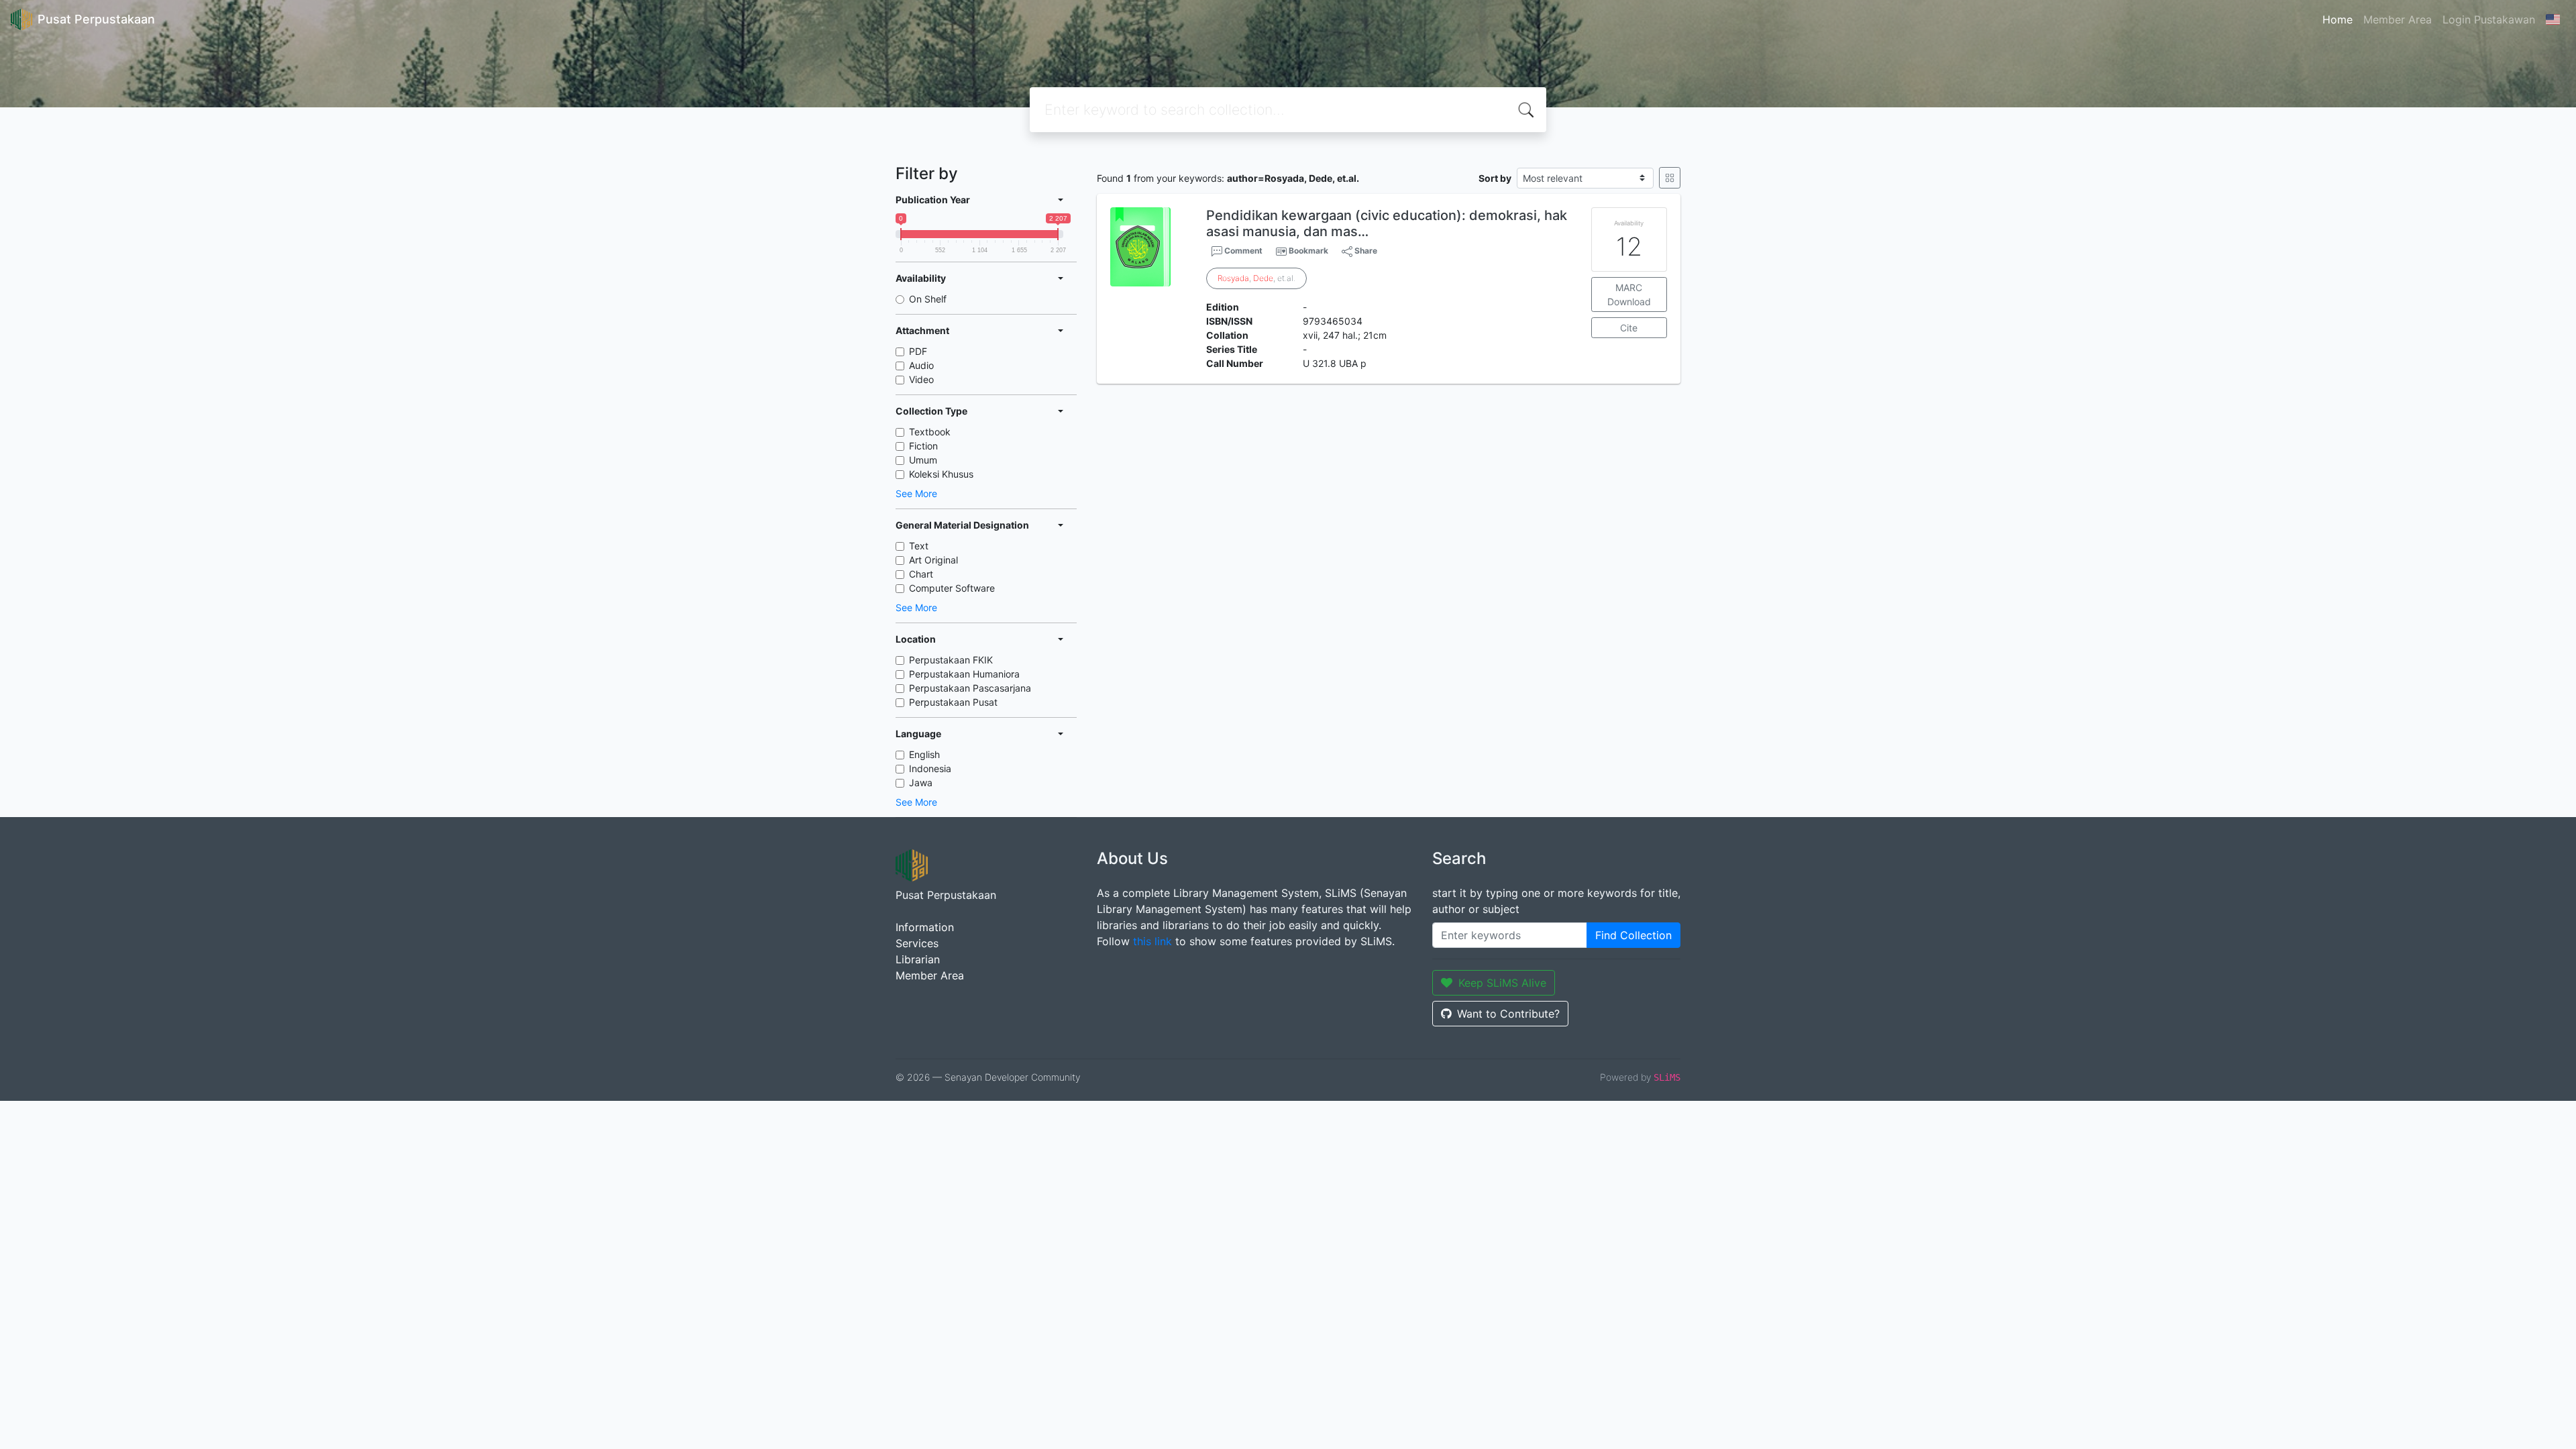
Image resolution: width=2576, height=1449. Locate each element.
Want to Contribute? (1508, 1014)
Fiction (923, 446)
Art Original (933, 560)
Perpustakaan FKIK (951, 660)
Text (919, 546)
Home (2338, 19)
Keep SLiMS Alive (1502, 983)
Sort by (1495, 178)
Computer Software (952, 588)
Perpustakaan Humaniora (964, 674)
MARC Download (1629, 294)
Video (921, 379)
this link (1152, 941)
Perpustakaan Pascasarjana (970, 688)
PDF (918, 351)
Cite (1629, 328)
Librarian (918, 959)
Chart (921, 574)
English (924, 754)
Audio (921, 365)
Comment (1242, 251)
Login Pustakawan (2489, 19)
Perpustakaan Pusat (953, 702)
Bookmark (1308, 251)
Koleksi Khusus (941, 474)
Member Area (2398, 19)
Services (917, 943)
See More (916, 493)
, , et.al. (1256, 278)
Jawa (921, 783)
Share (1365, 251)
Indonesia (930, 768)
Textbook (930, 432)
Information (925, 927)
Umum (923, 460)
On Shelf (928, 299)
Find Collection (1633, 935)
